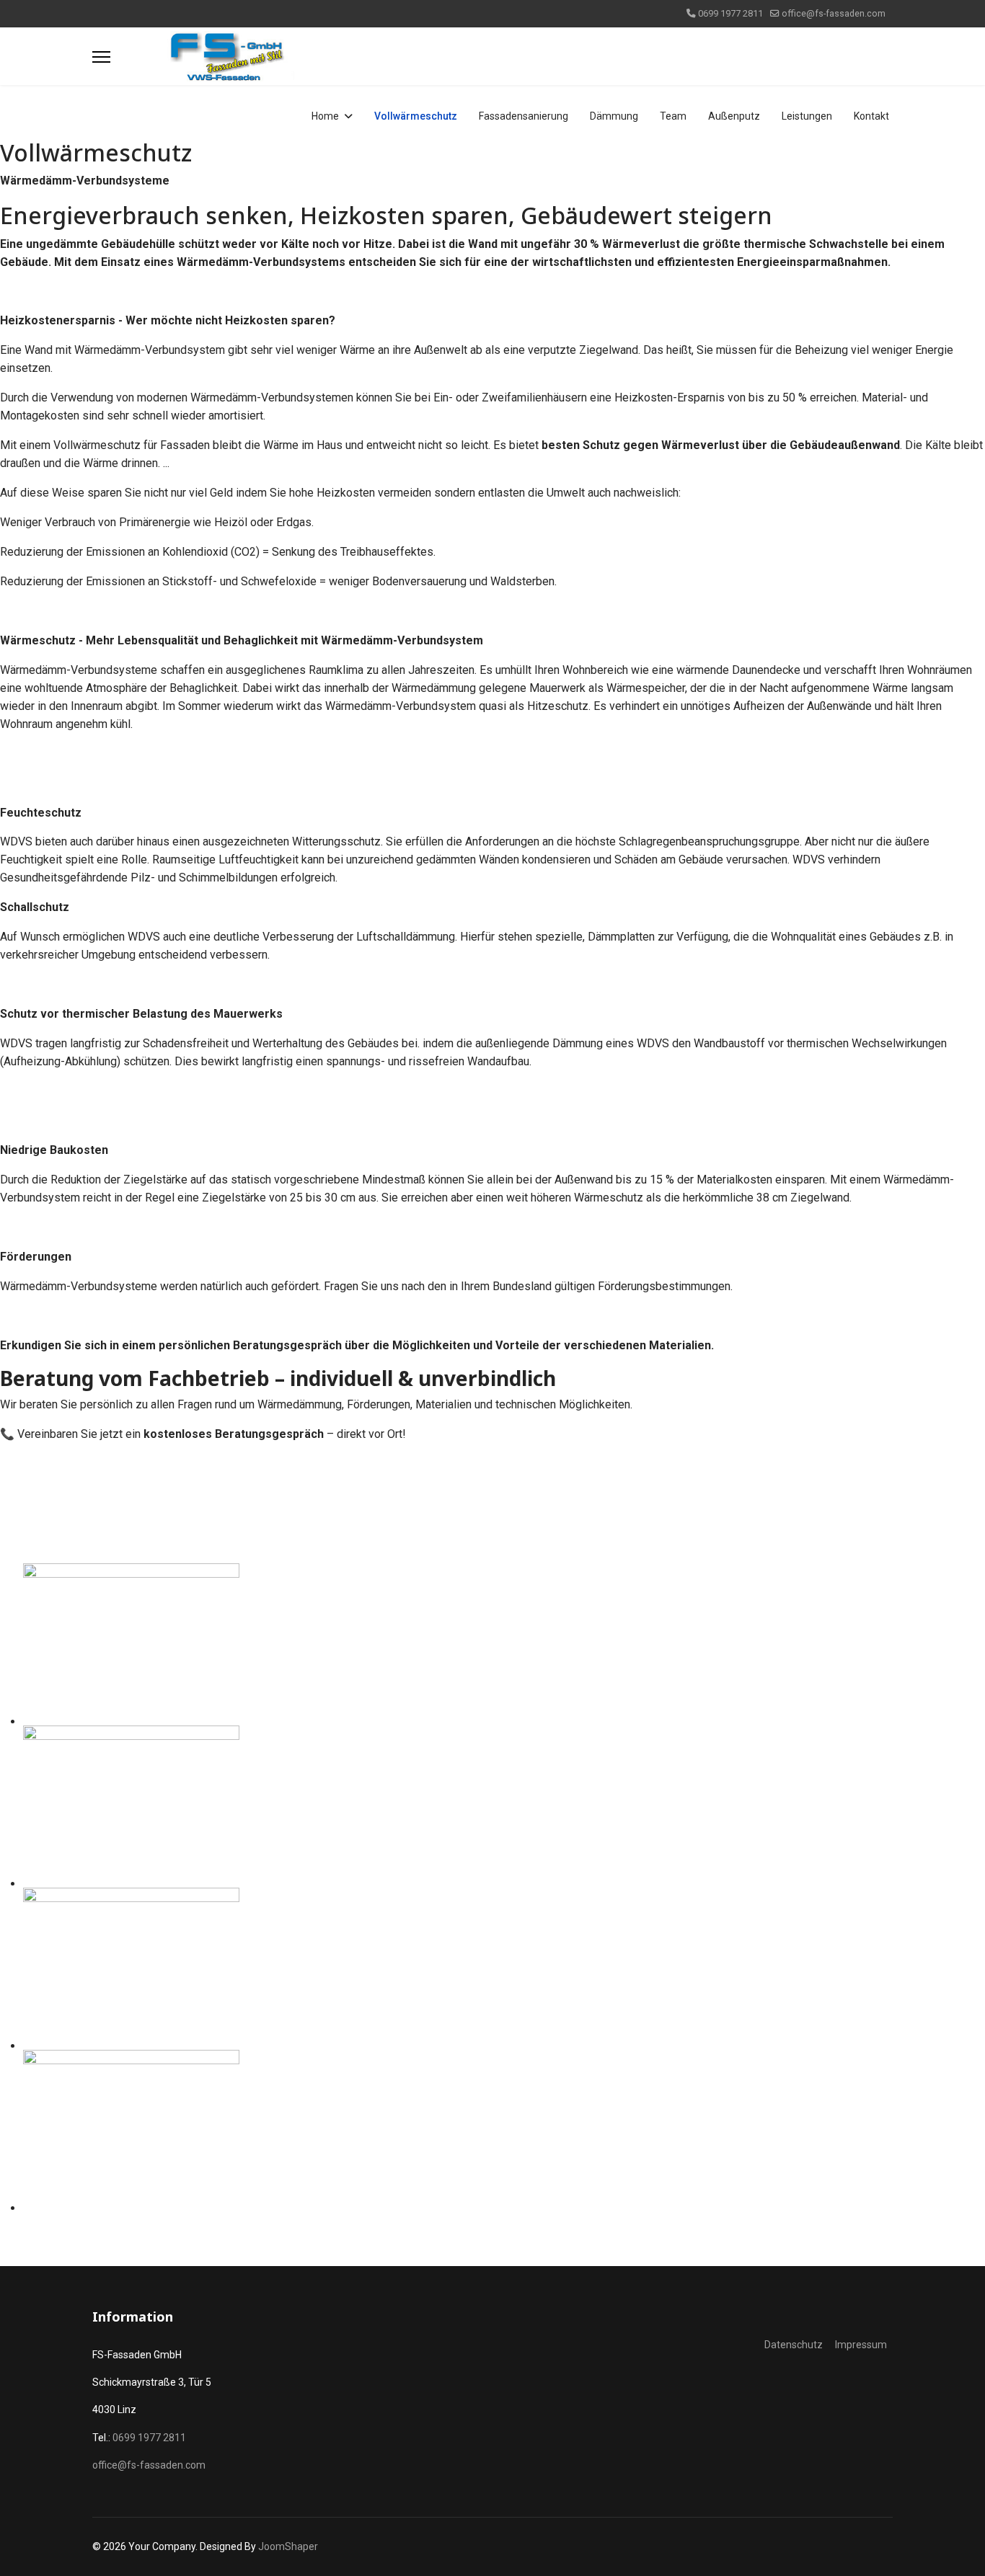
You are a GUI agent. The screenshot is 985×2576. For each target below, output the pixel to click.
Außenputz (734, 116)
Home (325, 116)
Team (673, 116)
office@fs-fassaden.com (834, 13)
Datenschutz (794, 2345)
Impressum (861, 2345)
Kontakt (871, 116)
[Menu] (101, 57)
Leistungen (807, 116)
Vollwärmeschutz (416, 116)
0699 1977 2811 (730, 13)
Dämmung (614, 116)
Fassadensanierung (524, 116)
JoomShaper (288, 2546)
